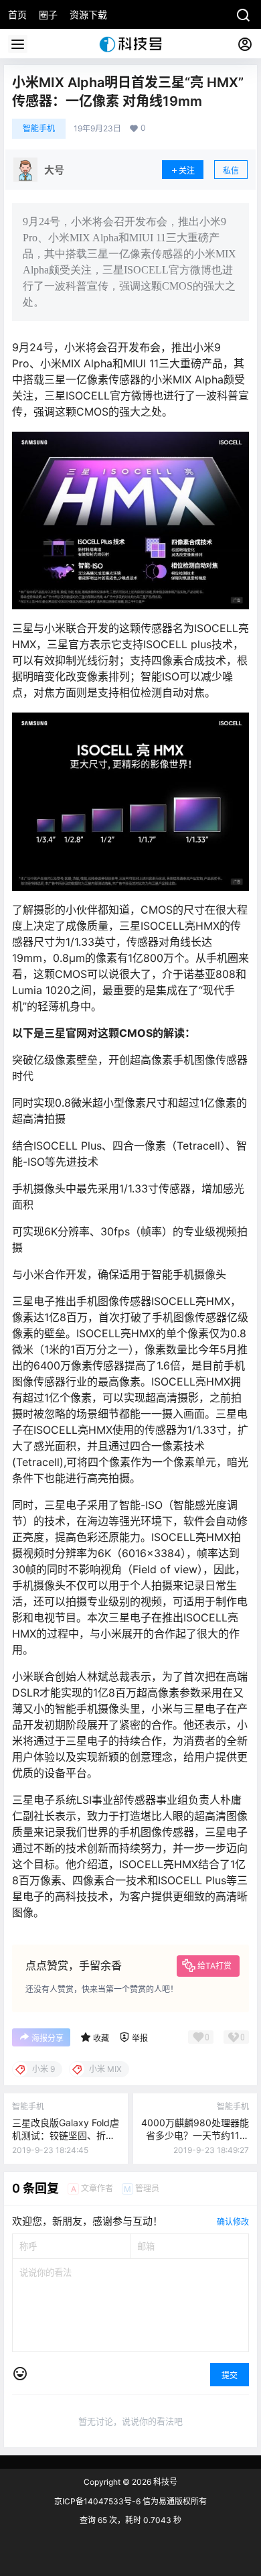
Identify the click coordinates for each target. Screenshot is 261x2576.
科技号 (164, 2482)
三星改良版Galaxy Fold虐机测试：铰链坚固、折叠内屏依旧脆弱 (66, 2136)
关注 (187, 171)
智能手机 (39, 128)
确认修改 (233, 2222)
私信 (231, 171)
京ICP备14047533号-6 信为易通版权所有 (130, 2501)
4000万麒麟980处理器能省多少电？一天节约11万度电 (195, 2136)
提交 (230, 2375)
